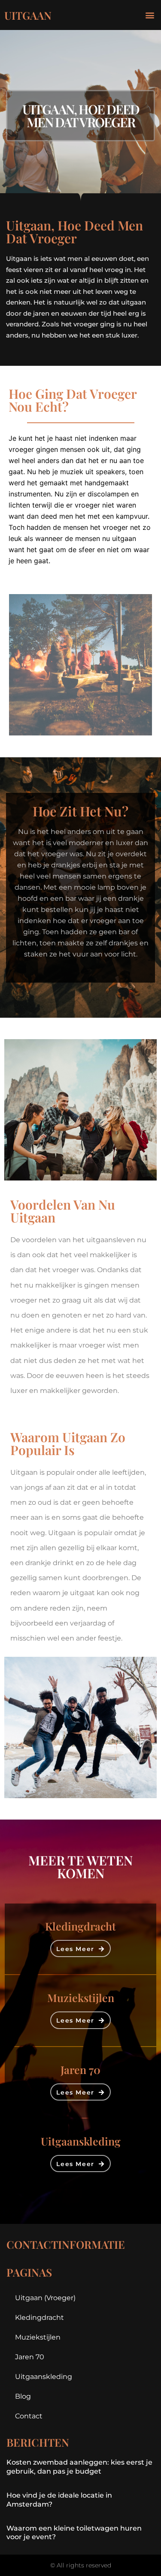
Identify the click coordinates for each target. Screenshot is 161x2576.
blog (23, 2396)
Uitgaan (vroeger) (45, 2298)
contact (29, 2416)
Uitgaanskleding (44, 2377)
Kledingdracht (39, 2318)
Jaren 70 (30, 2357)
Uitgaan (28, 15)
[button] (150, 15)
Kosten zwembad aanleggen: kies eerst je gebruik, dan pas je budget (79, 2467)
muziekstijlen (38, 2337)
